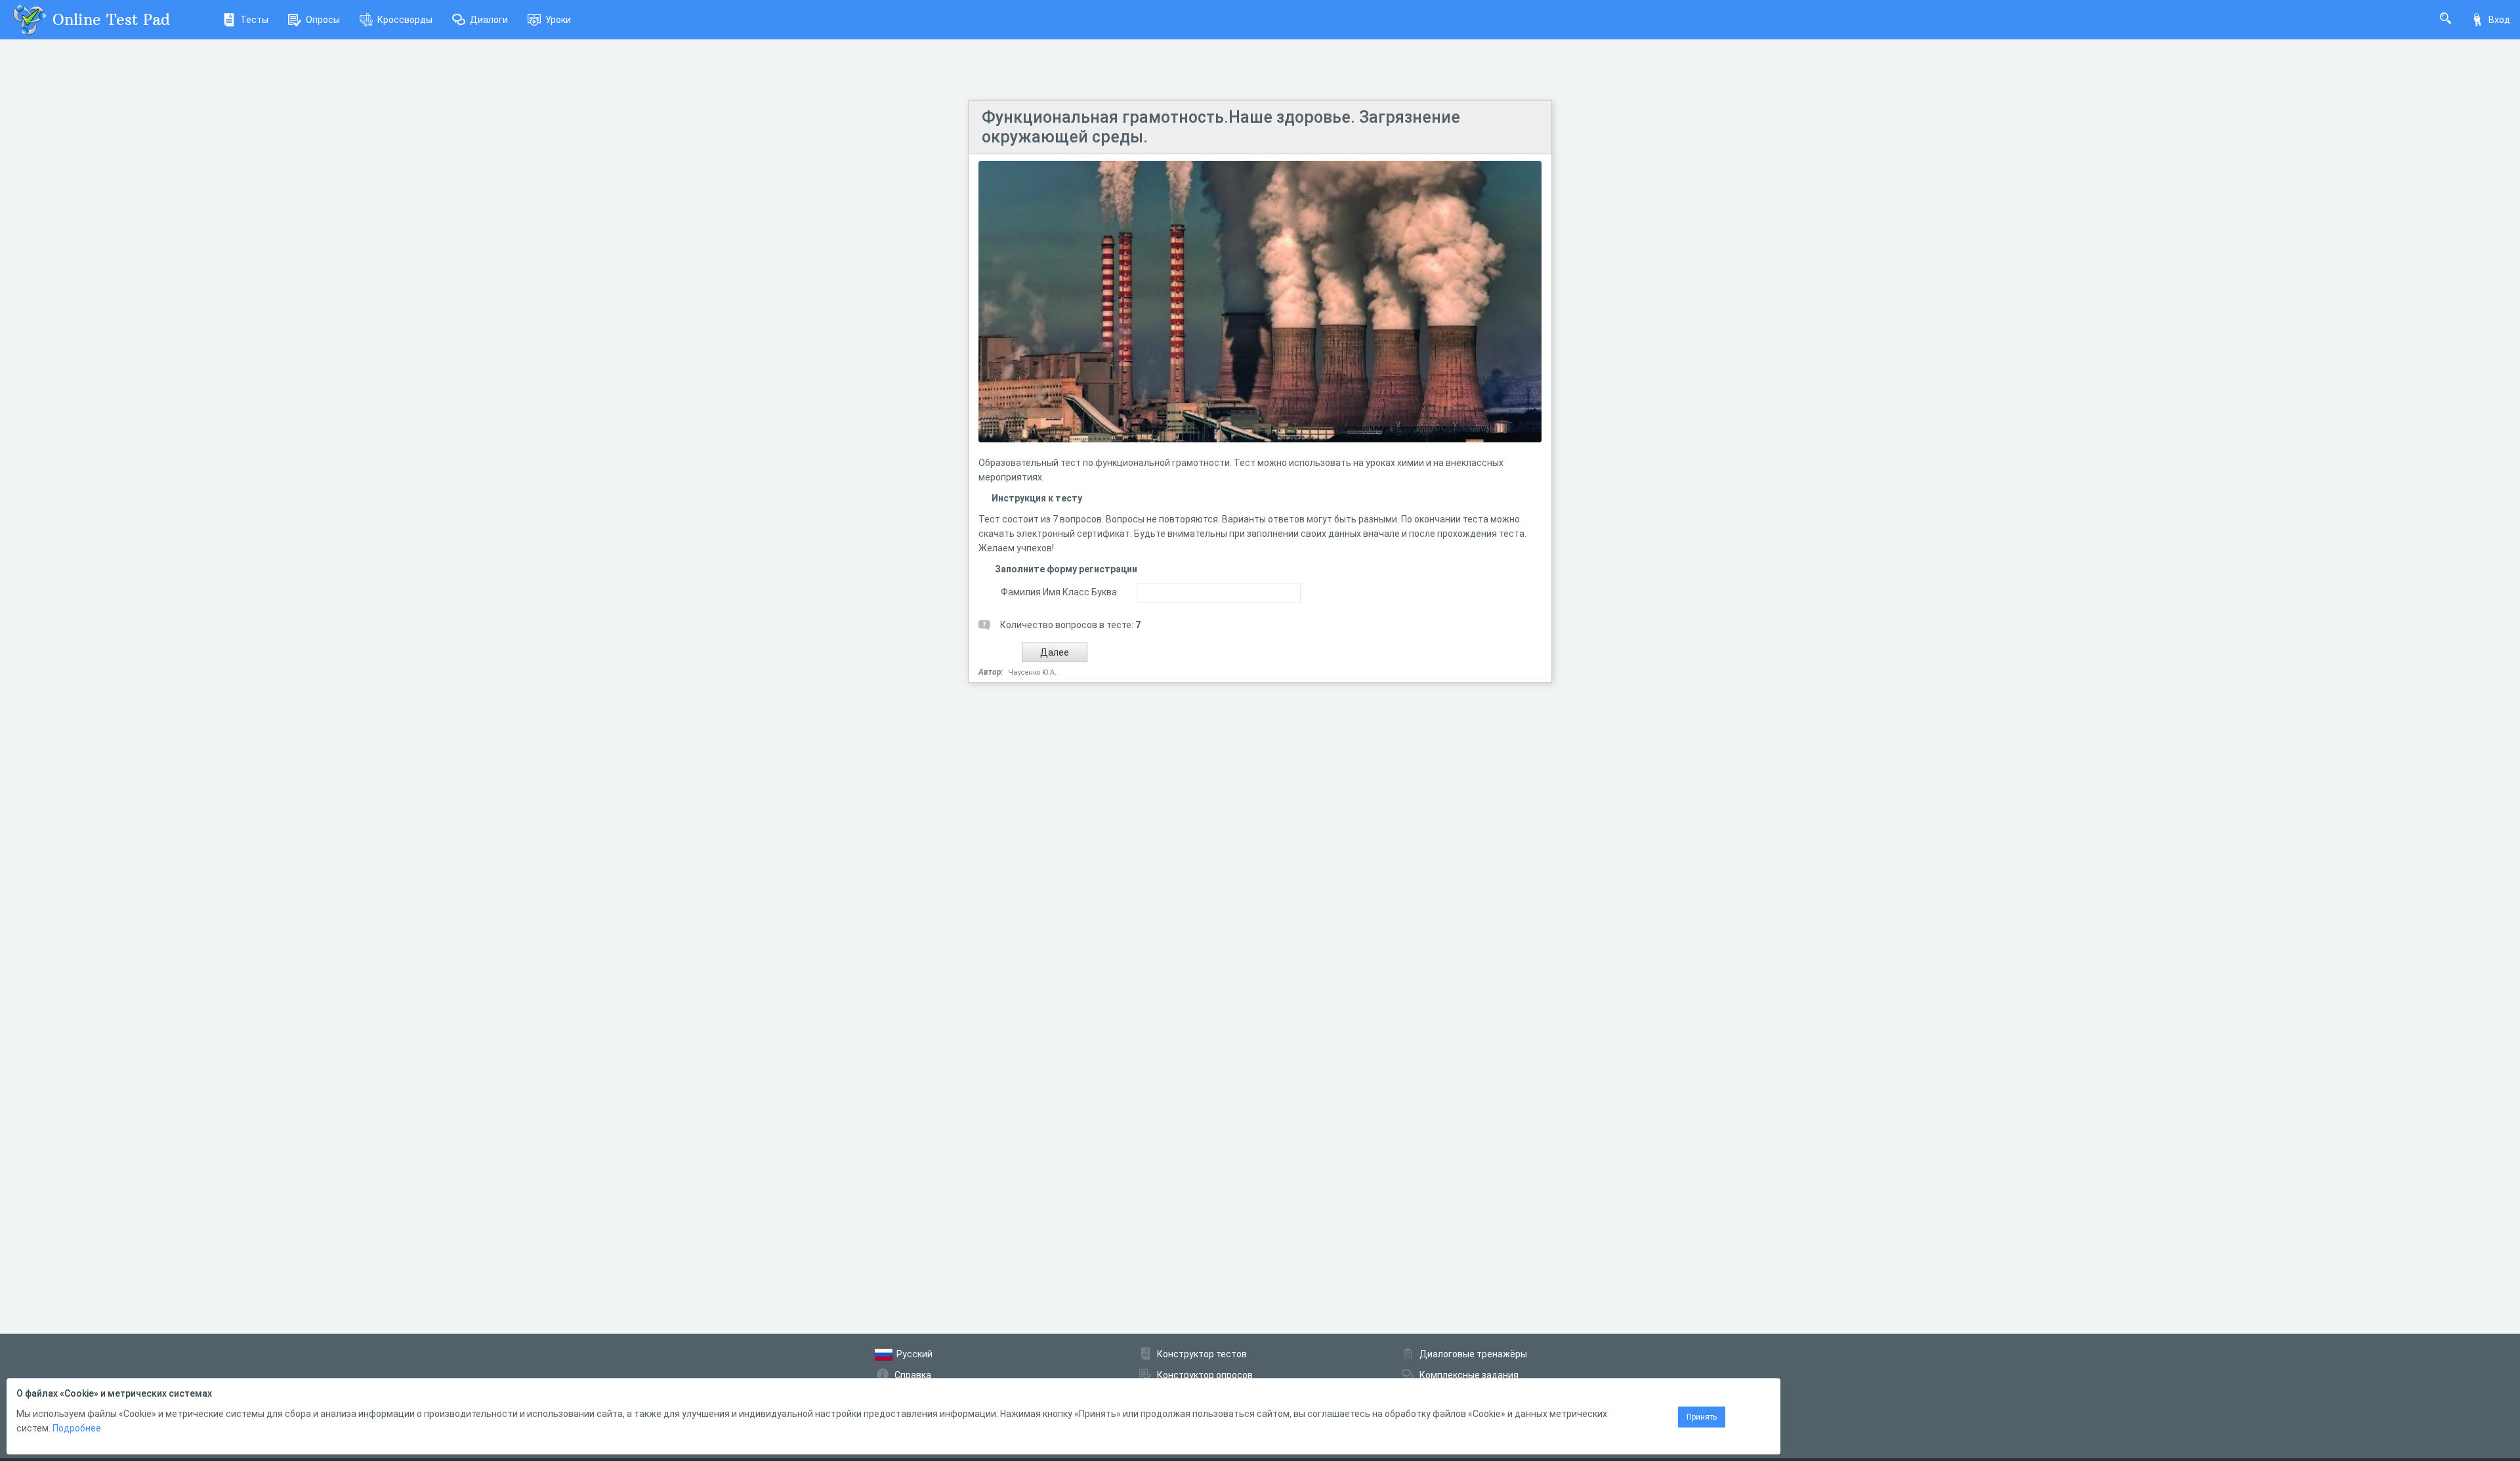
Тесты (254, 20)
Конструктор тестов (1202, 1354)
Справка (913, 1375)
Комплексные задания (1469, 1375)
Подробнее (77, 1428)
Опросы (323, 20)
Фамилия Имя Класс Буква (1059, 592)
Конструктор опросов (1205, 1375)
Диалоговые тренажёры (1473, 1354)
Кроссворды (405, 20)
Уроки (558, 20)
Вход (2499, 20)
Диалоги (489, 20)
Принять (1702, 1417)
